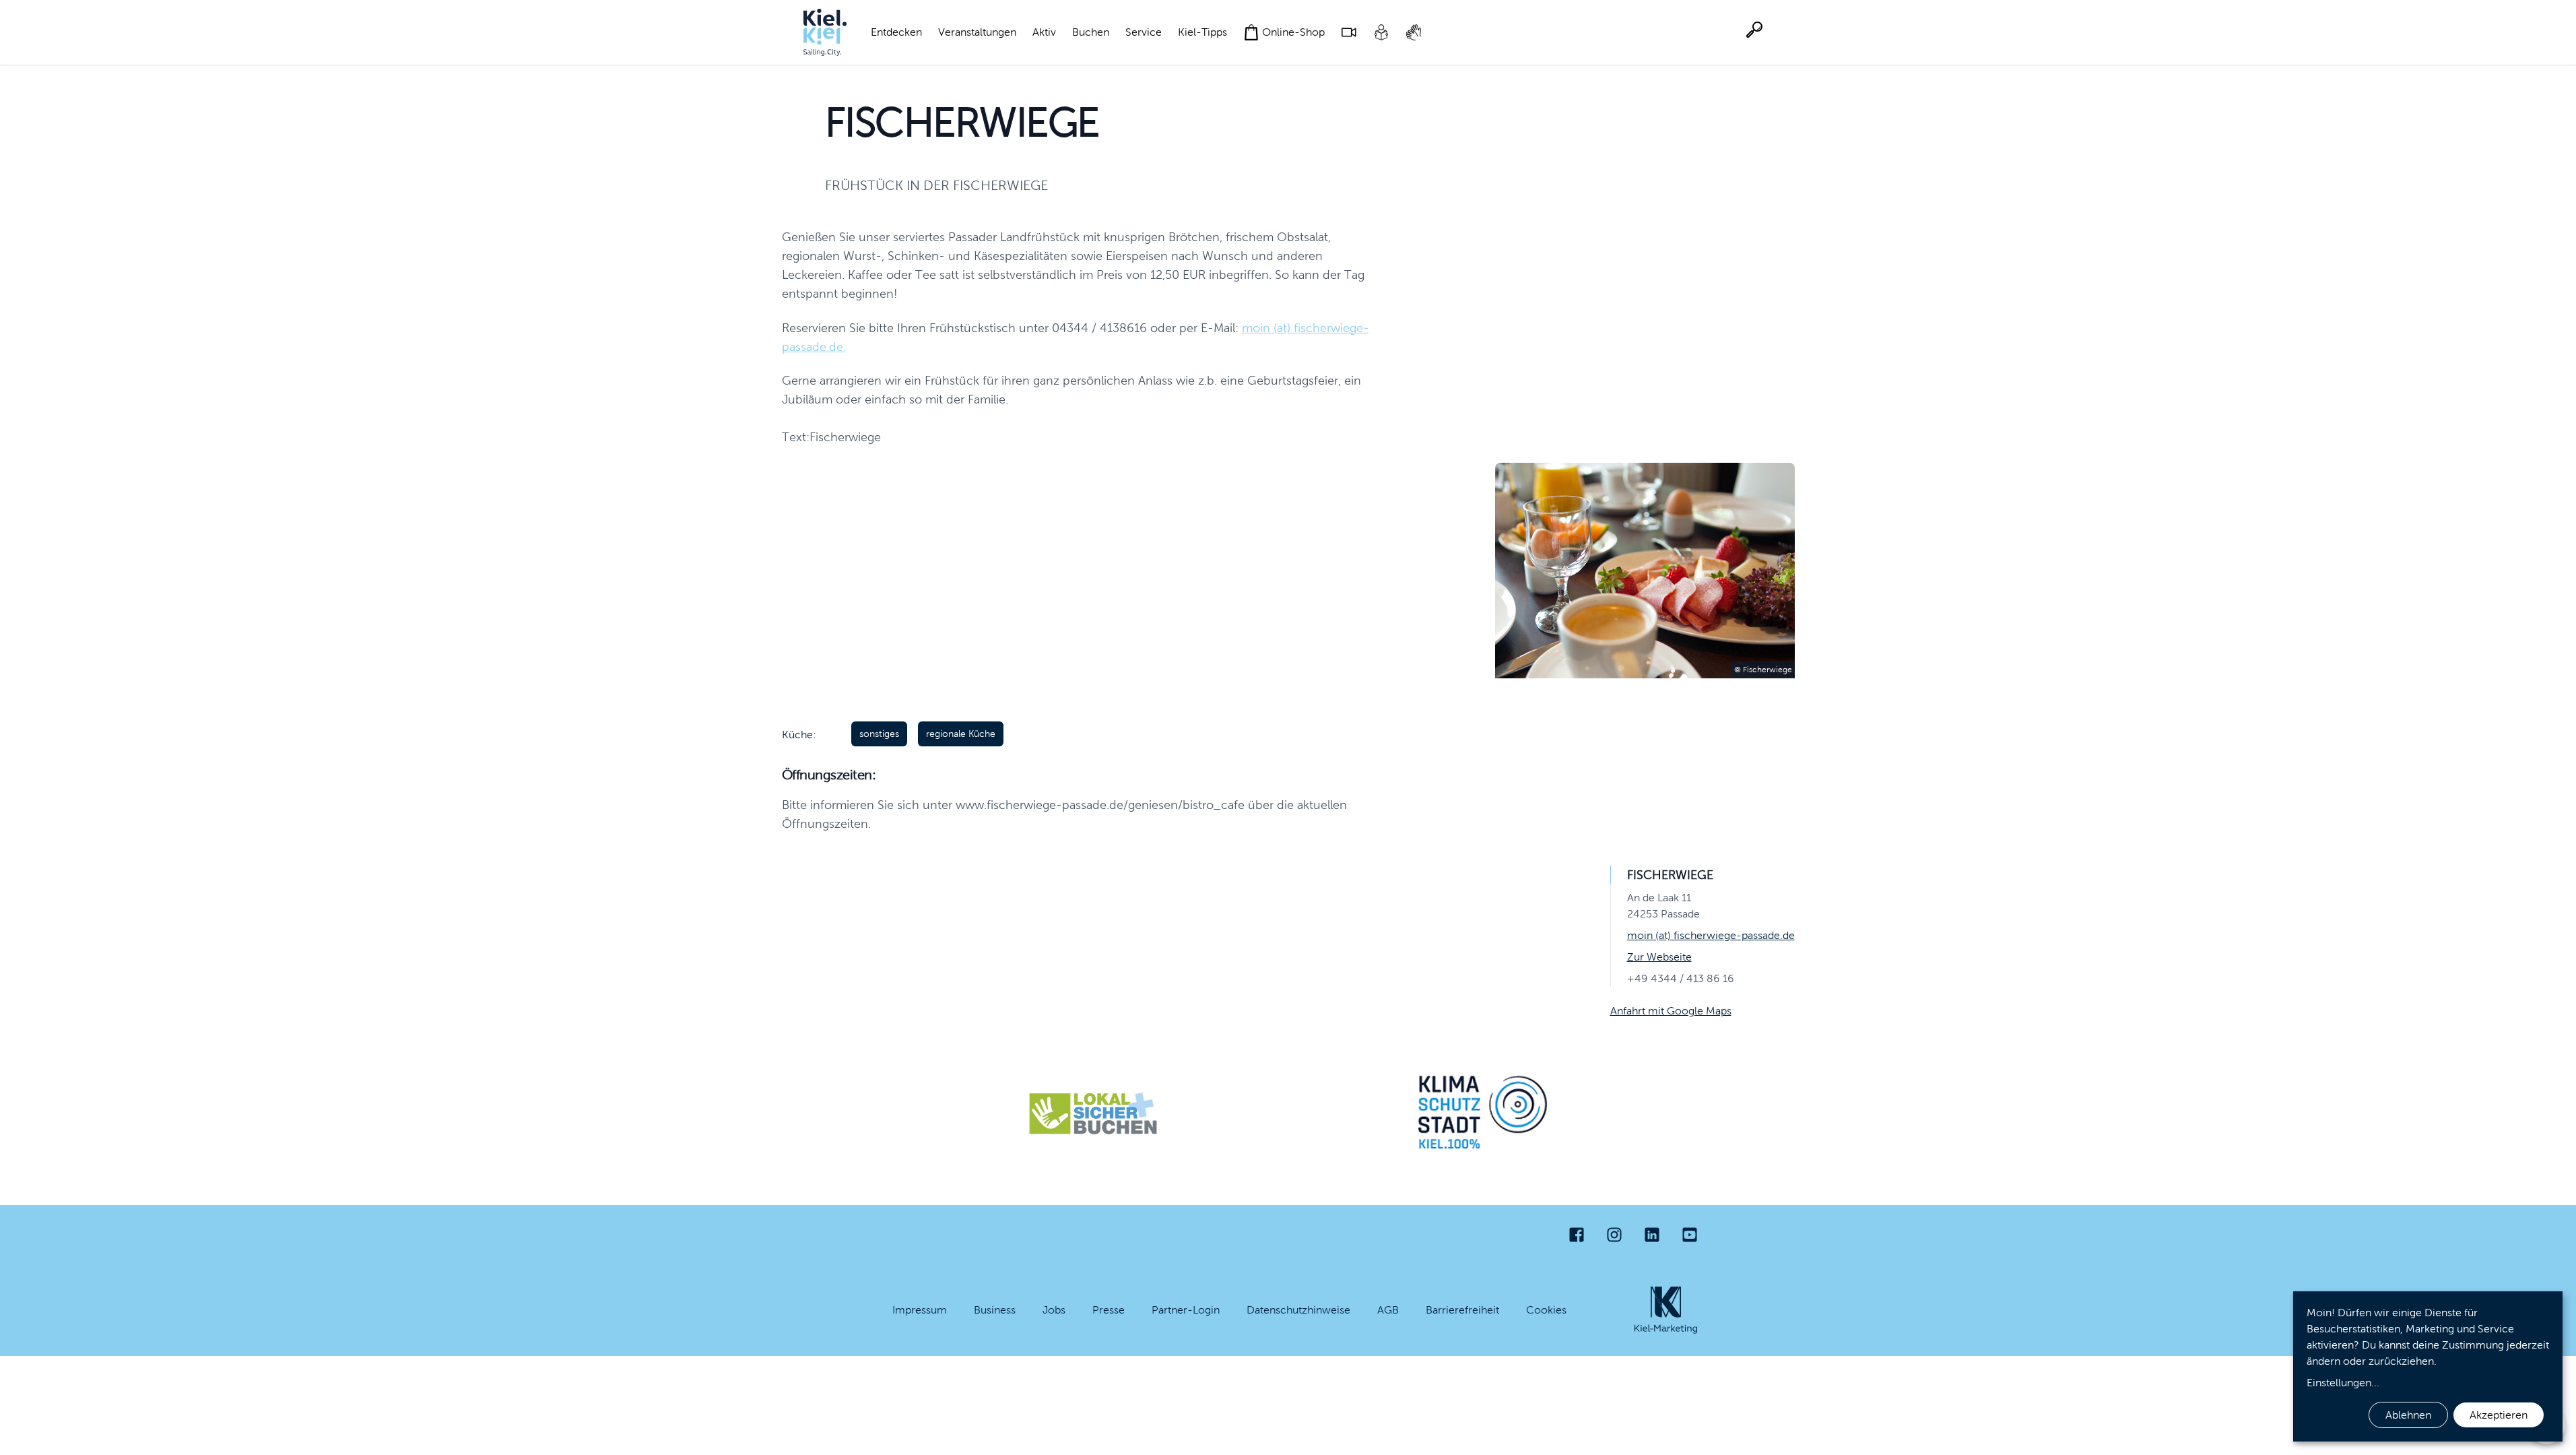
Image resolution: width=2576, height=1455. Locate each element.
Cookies (1546, 1310)
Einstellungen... (2343, 1383)
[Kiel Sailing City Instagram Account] (1614, 1235)
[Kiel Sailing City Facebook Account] (1577, 1235)
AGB (1388, 1310)
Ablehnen (2408, 1415)
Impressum (920, 1310)
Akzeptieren (2499, 1415)
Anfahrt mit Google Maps (1671, 1011)
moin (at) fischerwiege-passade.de (1711, 935)
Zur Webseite (1659, 957)
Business (995, 1310)
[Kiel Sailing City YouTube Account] (1690, 1235)
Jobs (1054, 1310)
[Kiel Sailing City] (825, 32)
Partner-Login (1186, 1310)
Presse (1109, 1310)
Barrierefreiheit (1462, 1310)
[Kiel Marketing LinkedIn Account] (1652, 1235)
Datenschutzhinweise (1298, 1310)
